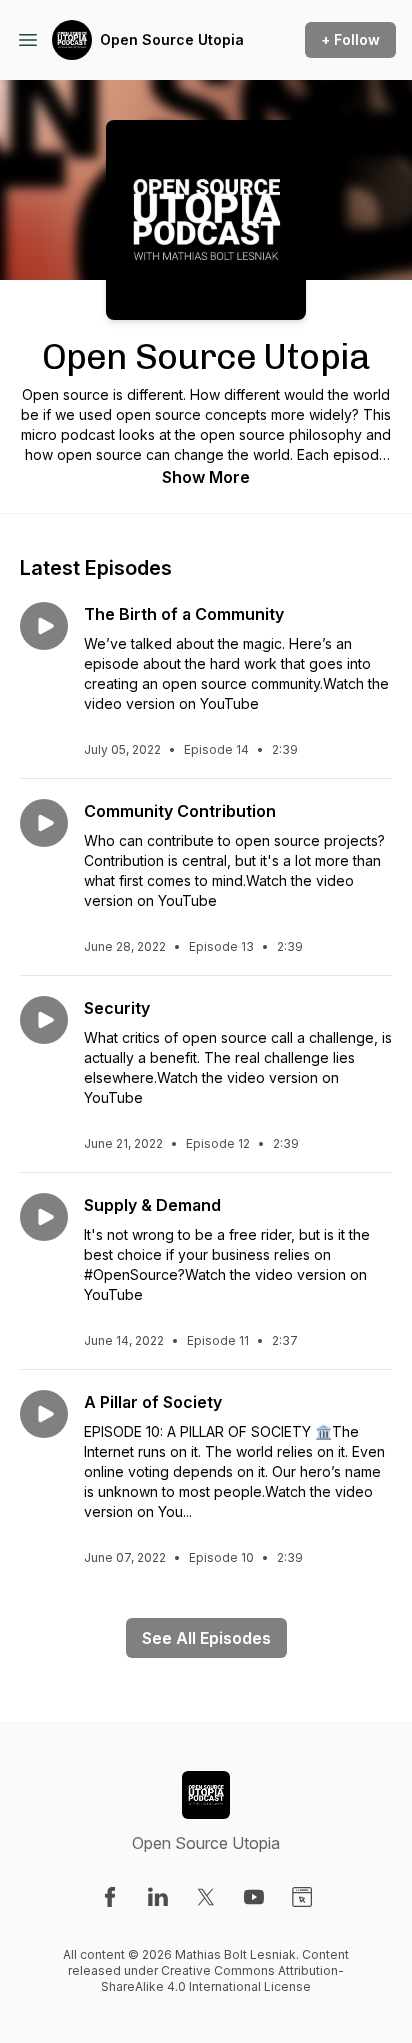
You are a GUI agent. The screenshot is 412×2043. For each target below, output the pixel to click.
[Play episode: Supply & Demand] (44, 1217)
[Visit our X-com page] (206, 1897)
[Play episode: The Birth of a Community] (44, 626)
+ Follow (350, 39)
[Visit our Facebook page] (110, 1897)
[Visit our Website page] (302, 1897)
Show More (206, 477)
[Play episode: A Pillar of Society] (44, 1414)
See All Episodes (206, 1638)
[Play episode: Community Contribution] (44, 823)
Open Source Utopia (172, 39)
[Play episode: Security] (44, 1020)
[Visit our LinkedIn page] (158, 1897)
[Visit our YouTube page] (254, 1897)
